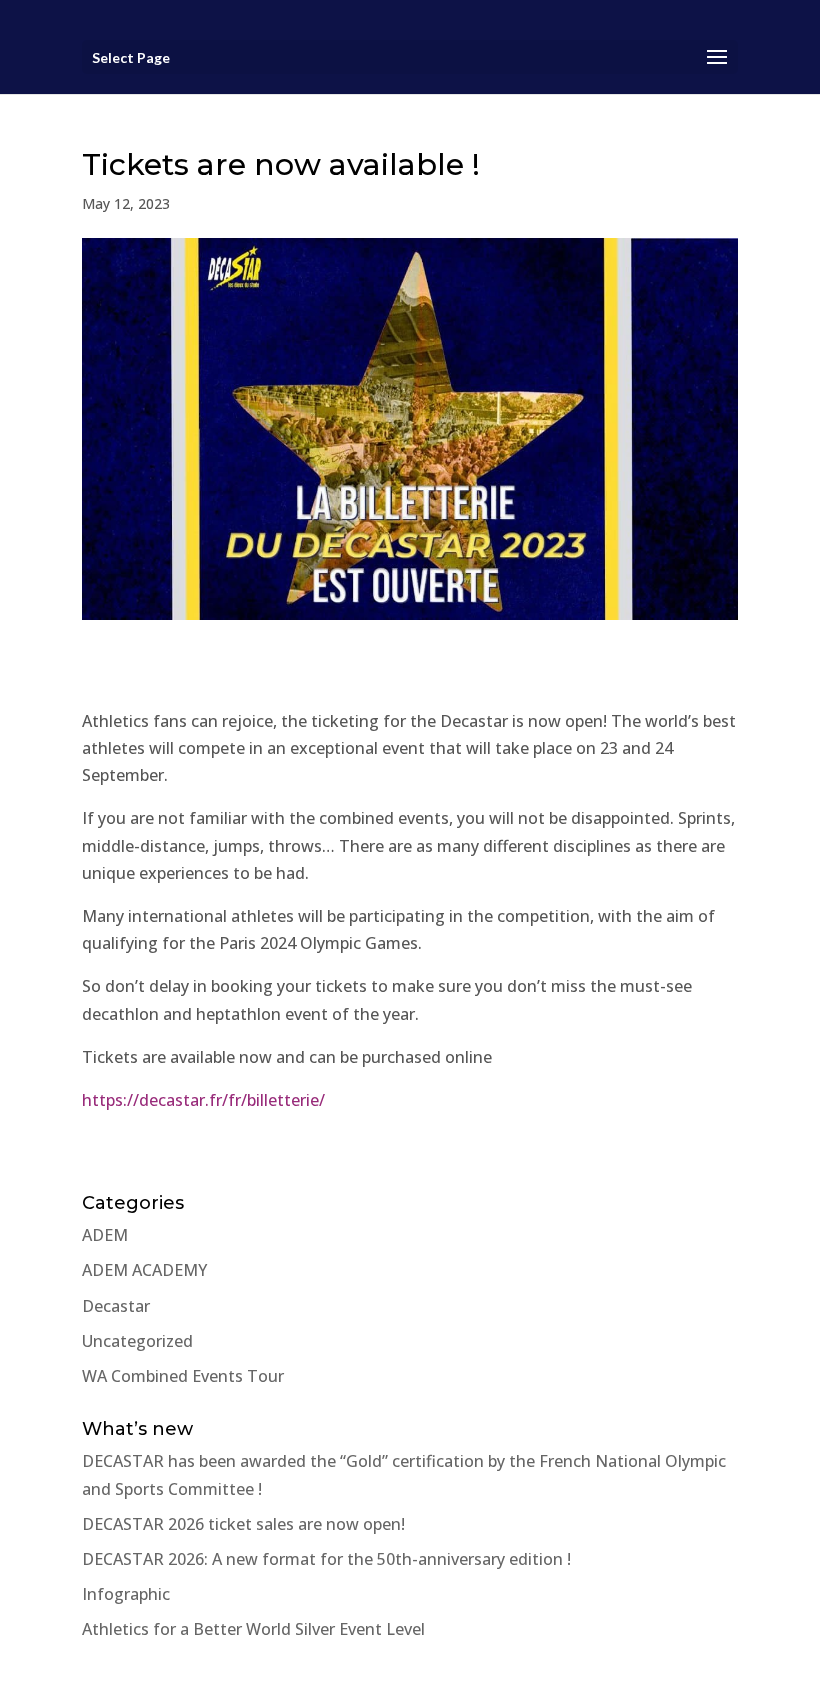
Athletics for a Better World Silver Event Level (253, 1629)
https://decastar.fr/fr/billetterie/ (203, 1100)
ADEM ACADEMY (144, 1270)
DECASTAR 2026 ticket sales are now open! (243, 1524)
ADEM (105, 1235)
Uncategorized (137, 1341)
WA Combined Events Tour (183, 1376)
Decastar (116, 1306)
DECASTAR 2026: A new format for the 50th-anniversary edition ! (326, 1559)
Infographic (126, 1594)
